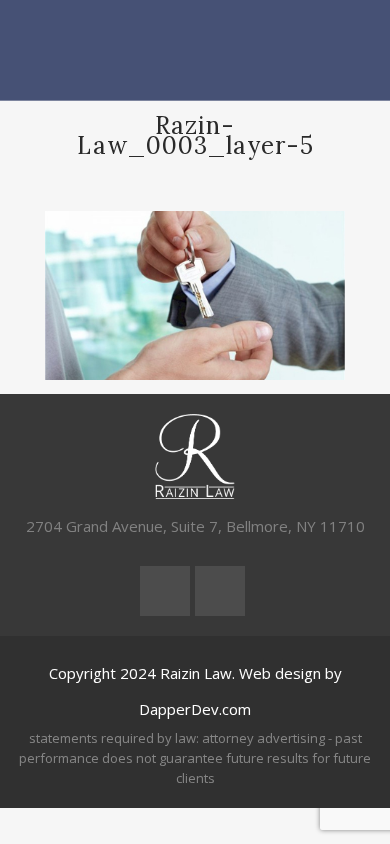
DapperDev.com (195, 709)
